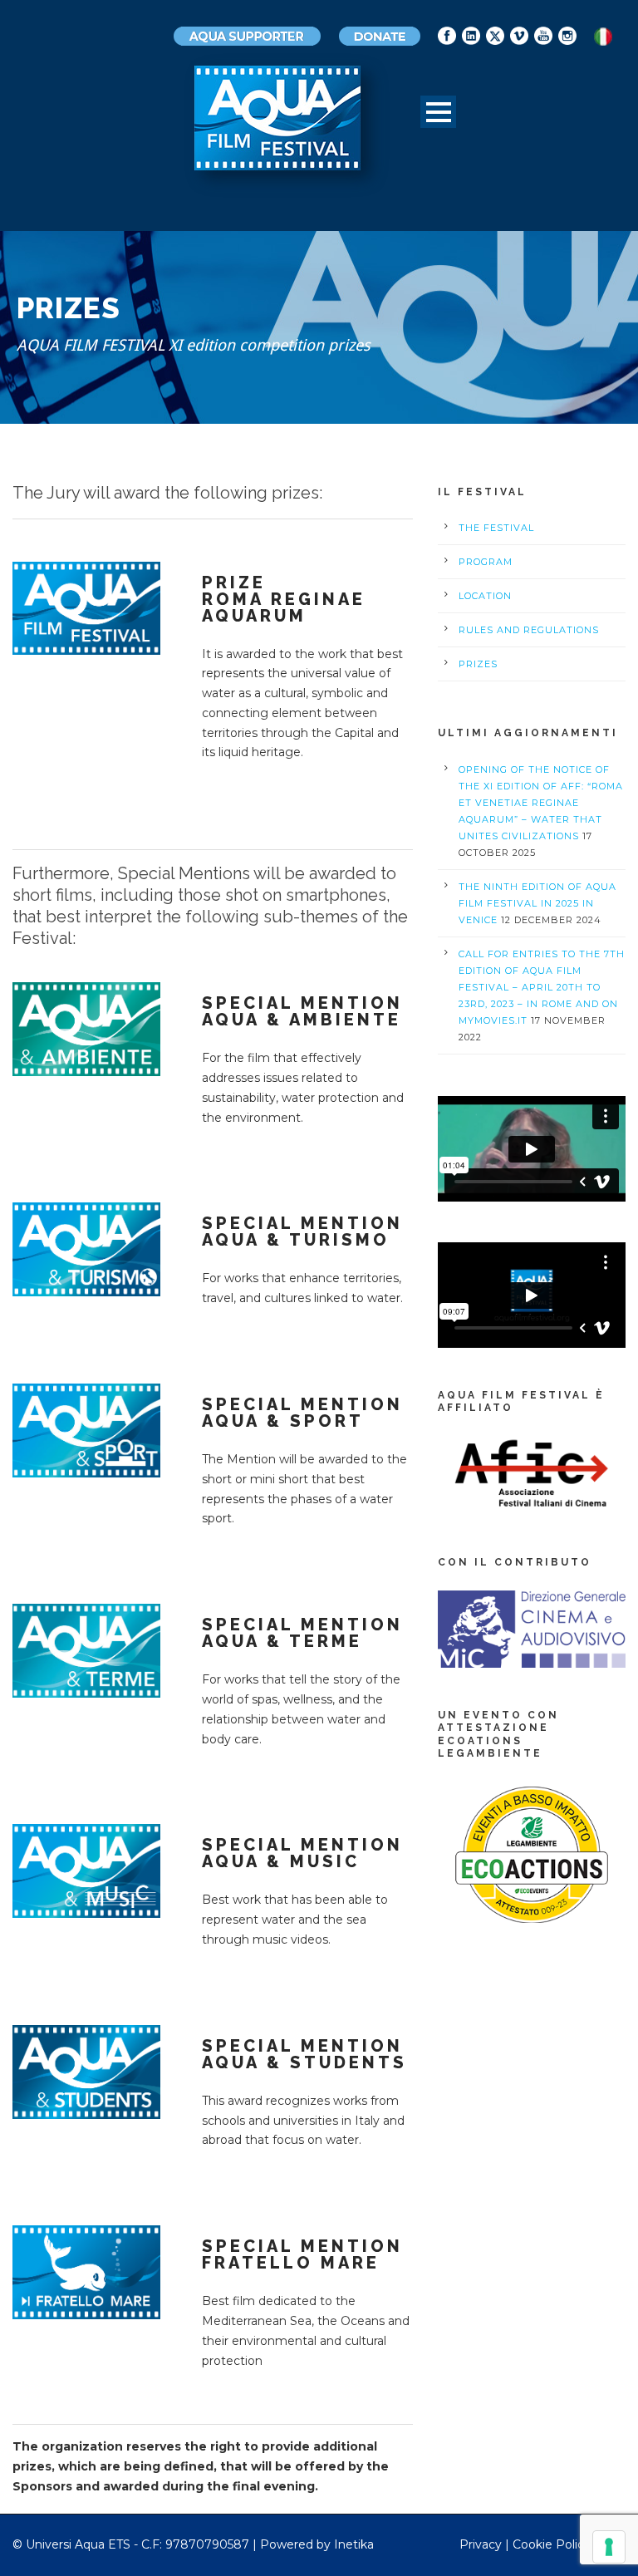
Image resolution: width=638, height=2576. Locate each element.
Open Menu (438, 112)
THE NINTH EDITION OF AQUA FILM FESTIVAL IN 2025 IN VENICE (537, 903)
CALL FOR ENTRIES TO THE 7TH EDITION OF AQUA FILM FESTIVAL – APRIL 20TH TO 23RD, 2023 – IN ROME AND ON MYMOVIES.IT (542, 987)
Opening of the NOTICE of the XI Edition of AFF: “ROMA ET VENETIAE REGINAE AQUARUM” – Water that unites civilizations (541, 803)
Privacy (481, 2544)
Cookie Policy (552, 2544)
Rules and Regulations (529, 630)
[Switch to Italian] (603, 37)
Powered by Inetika (317, 2544)
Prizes (478, 664)
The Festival (496, 528)
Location (485, 596)
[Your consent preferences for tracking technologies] (609, 2547)
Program (486, 562)
